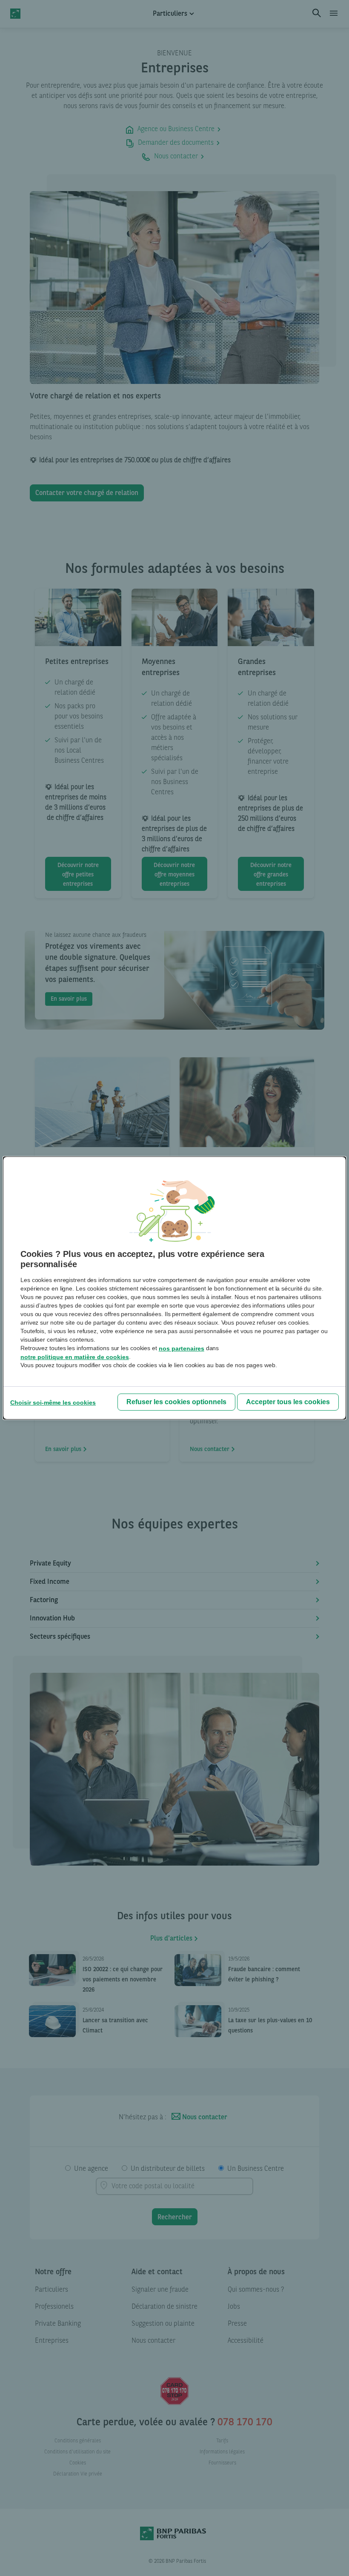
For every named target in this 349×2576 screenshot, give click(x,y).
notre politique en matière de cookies (75, 1357)
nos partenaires (182, 1348)
